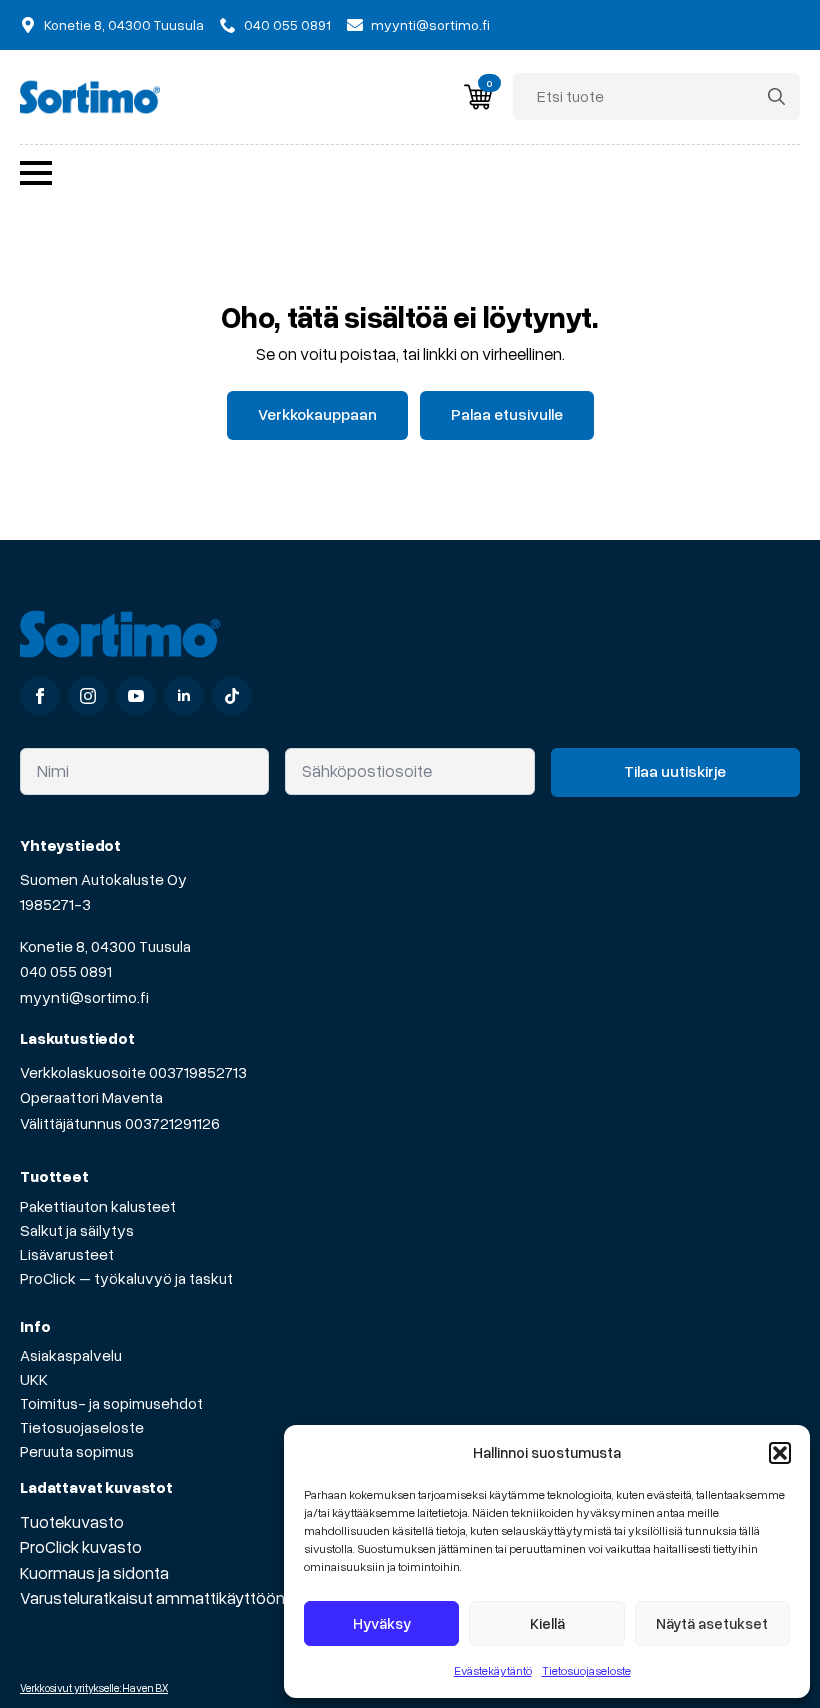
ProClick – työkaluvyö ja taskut (126, 1278)
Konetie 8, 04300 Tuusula (105, 946)
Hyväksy (382, 1623)
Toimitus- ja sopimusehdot (111, 1403)
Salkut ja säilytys (77, 1230)
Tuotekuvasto (72, 1521)
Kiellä (547, 1623)
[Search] (776, 96)
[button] (780, 1453)
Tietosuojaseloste (586, 1670)
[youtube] (136, 696)
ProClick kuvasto (81, 1546)
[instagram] (88, 696)
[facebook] (40, 696)
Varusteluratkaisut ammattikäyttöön (152, 1597)
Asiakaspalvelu (71, 1355)
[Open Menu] (36, 173)
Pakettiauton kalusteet (98, 1206)
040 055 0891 (66, 971)
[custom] (232, 696)
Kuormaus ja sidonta (94, 1572)
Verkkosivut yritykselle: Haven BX (94, 1687)
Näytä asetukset (712, 1623)
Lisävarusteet (67, 1254)
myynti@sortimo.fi (84, 997)
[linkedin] (184, 696)
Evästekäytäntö (493, 1670)
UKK (34, 1379)
